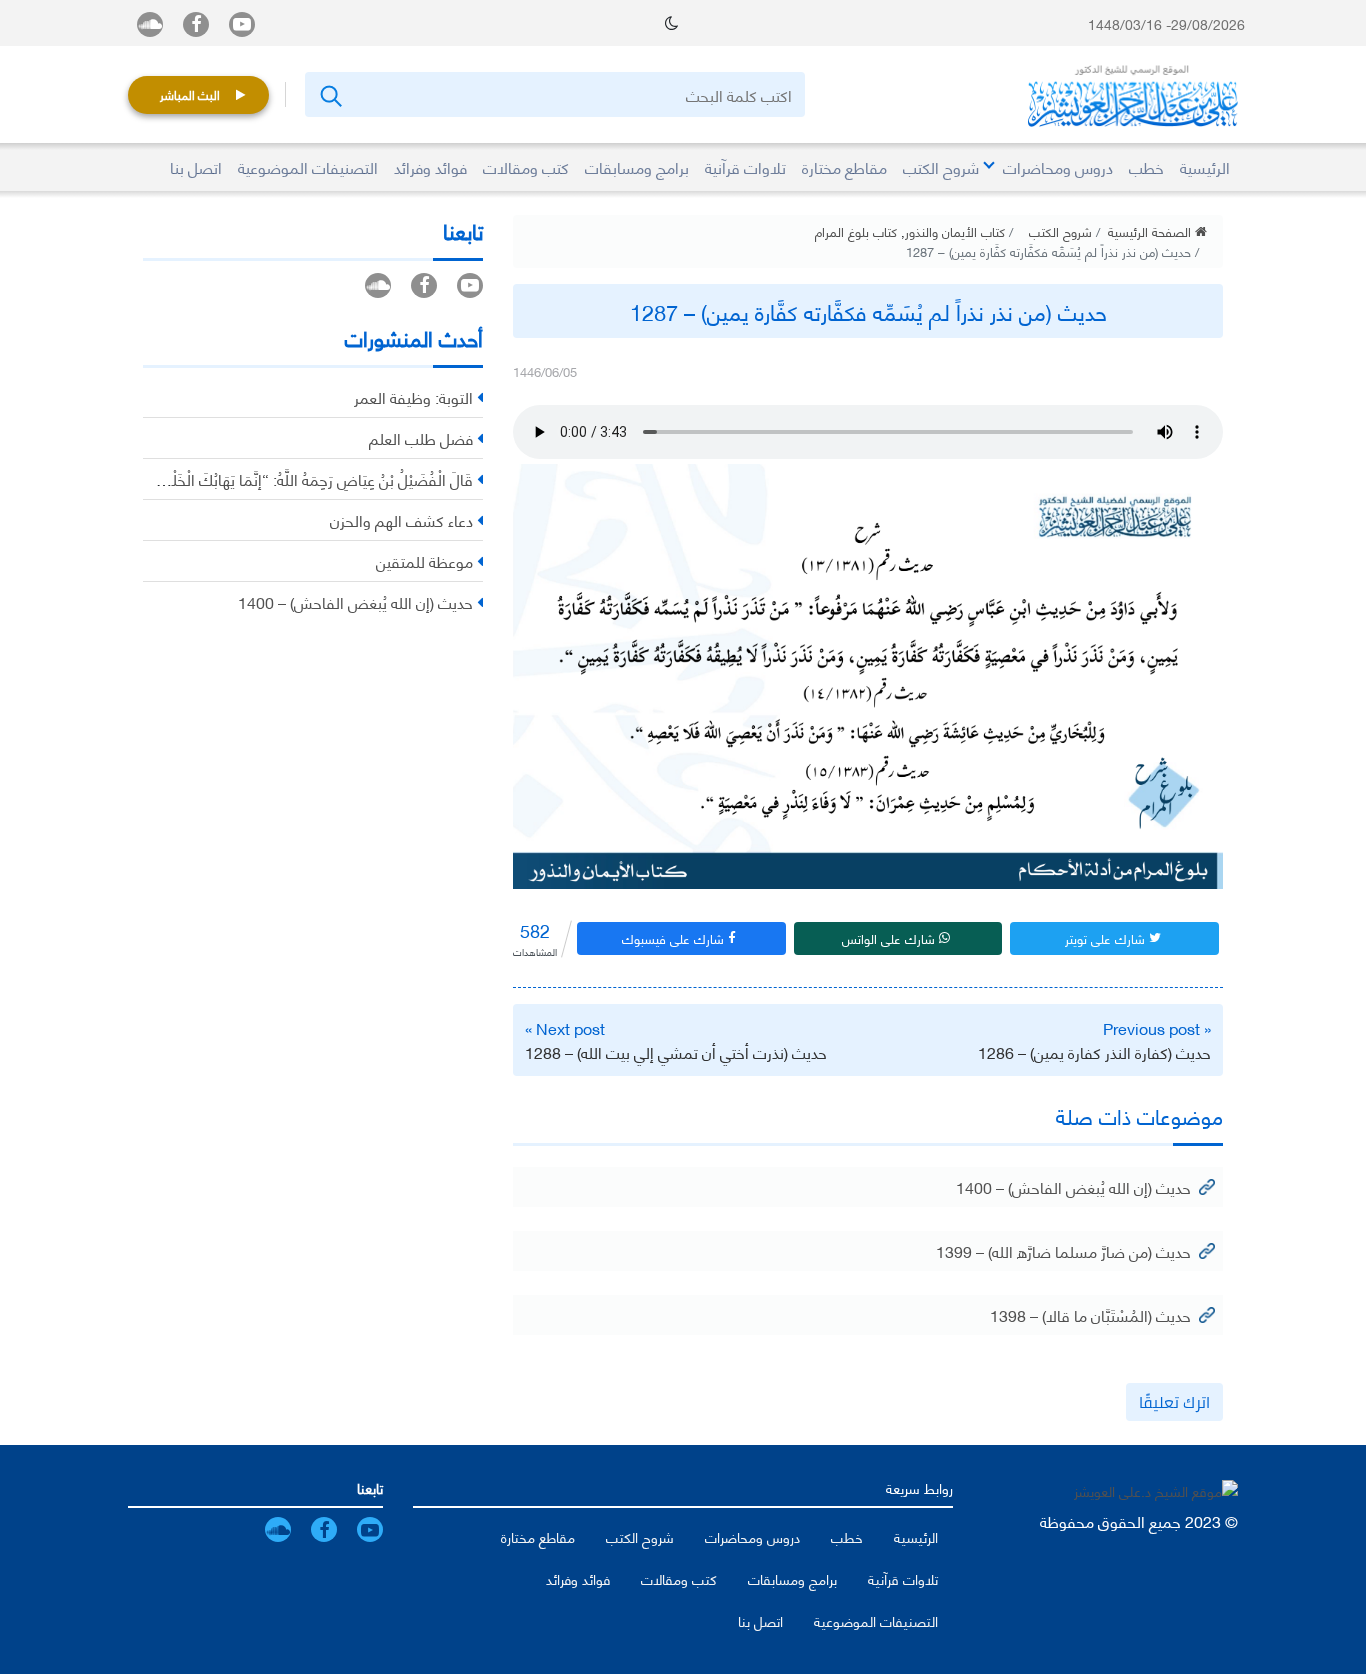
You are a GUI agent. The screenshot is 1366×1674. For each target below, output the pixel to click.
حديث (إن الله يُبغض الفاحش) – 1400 (1073, 1186)
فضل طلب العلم (421, 437)
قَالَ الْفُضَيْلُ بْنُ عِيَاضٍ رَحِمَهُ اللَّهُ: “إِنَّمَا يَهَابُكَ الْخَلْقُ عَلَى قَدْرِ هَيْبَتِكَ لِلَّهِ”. (252, 478)
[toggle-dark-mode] (671, 23)
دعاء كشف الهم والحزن (401, 519)
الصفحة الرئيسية (1151, 231)
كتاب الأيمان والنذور (955, 231)
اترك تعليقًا (1174, 1402)
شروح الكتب (1060, 231)
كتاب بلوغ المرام (856, 231)
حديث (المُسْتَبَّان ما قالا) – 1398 (1090, 1314)
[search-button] (329, 94)
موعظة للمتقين (424, 560)
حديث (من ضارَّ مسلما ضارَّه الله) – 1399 (1063, 1250)
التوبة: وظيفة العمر (413, 396)
